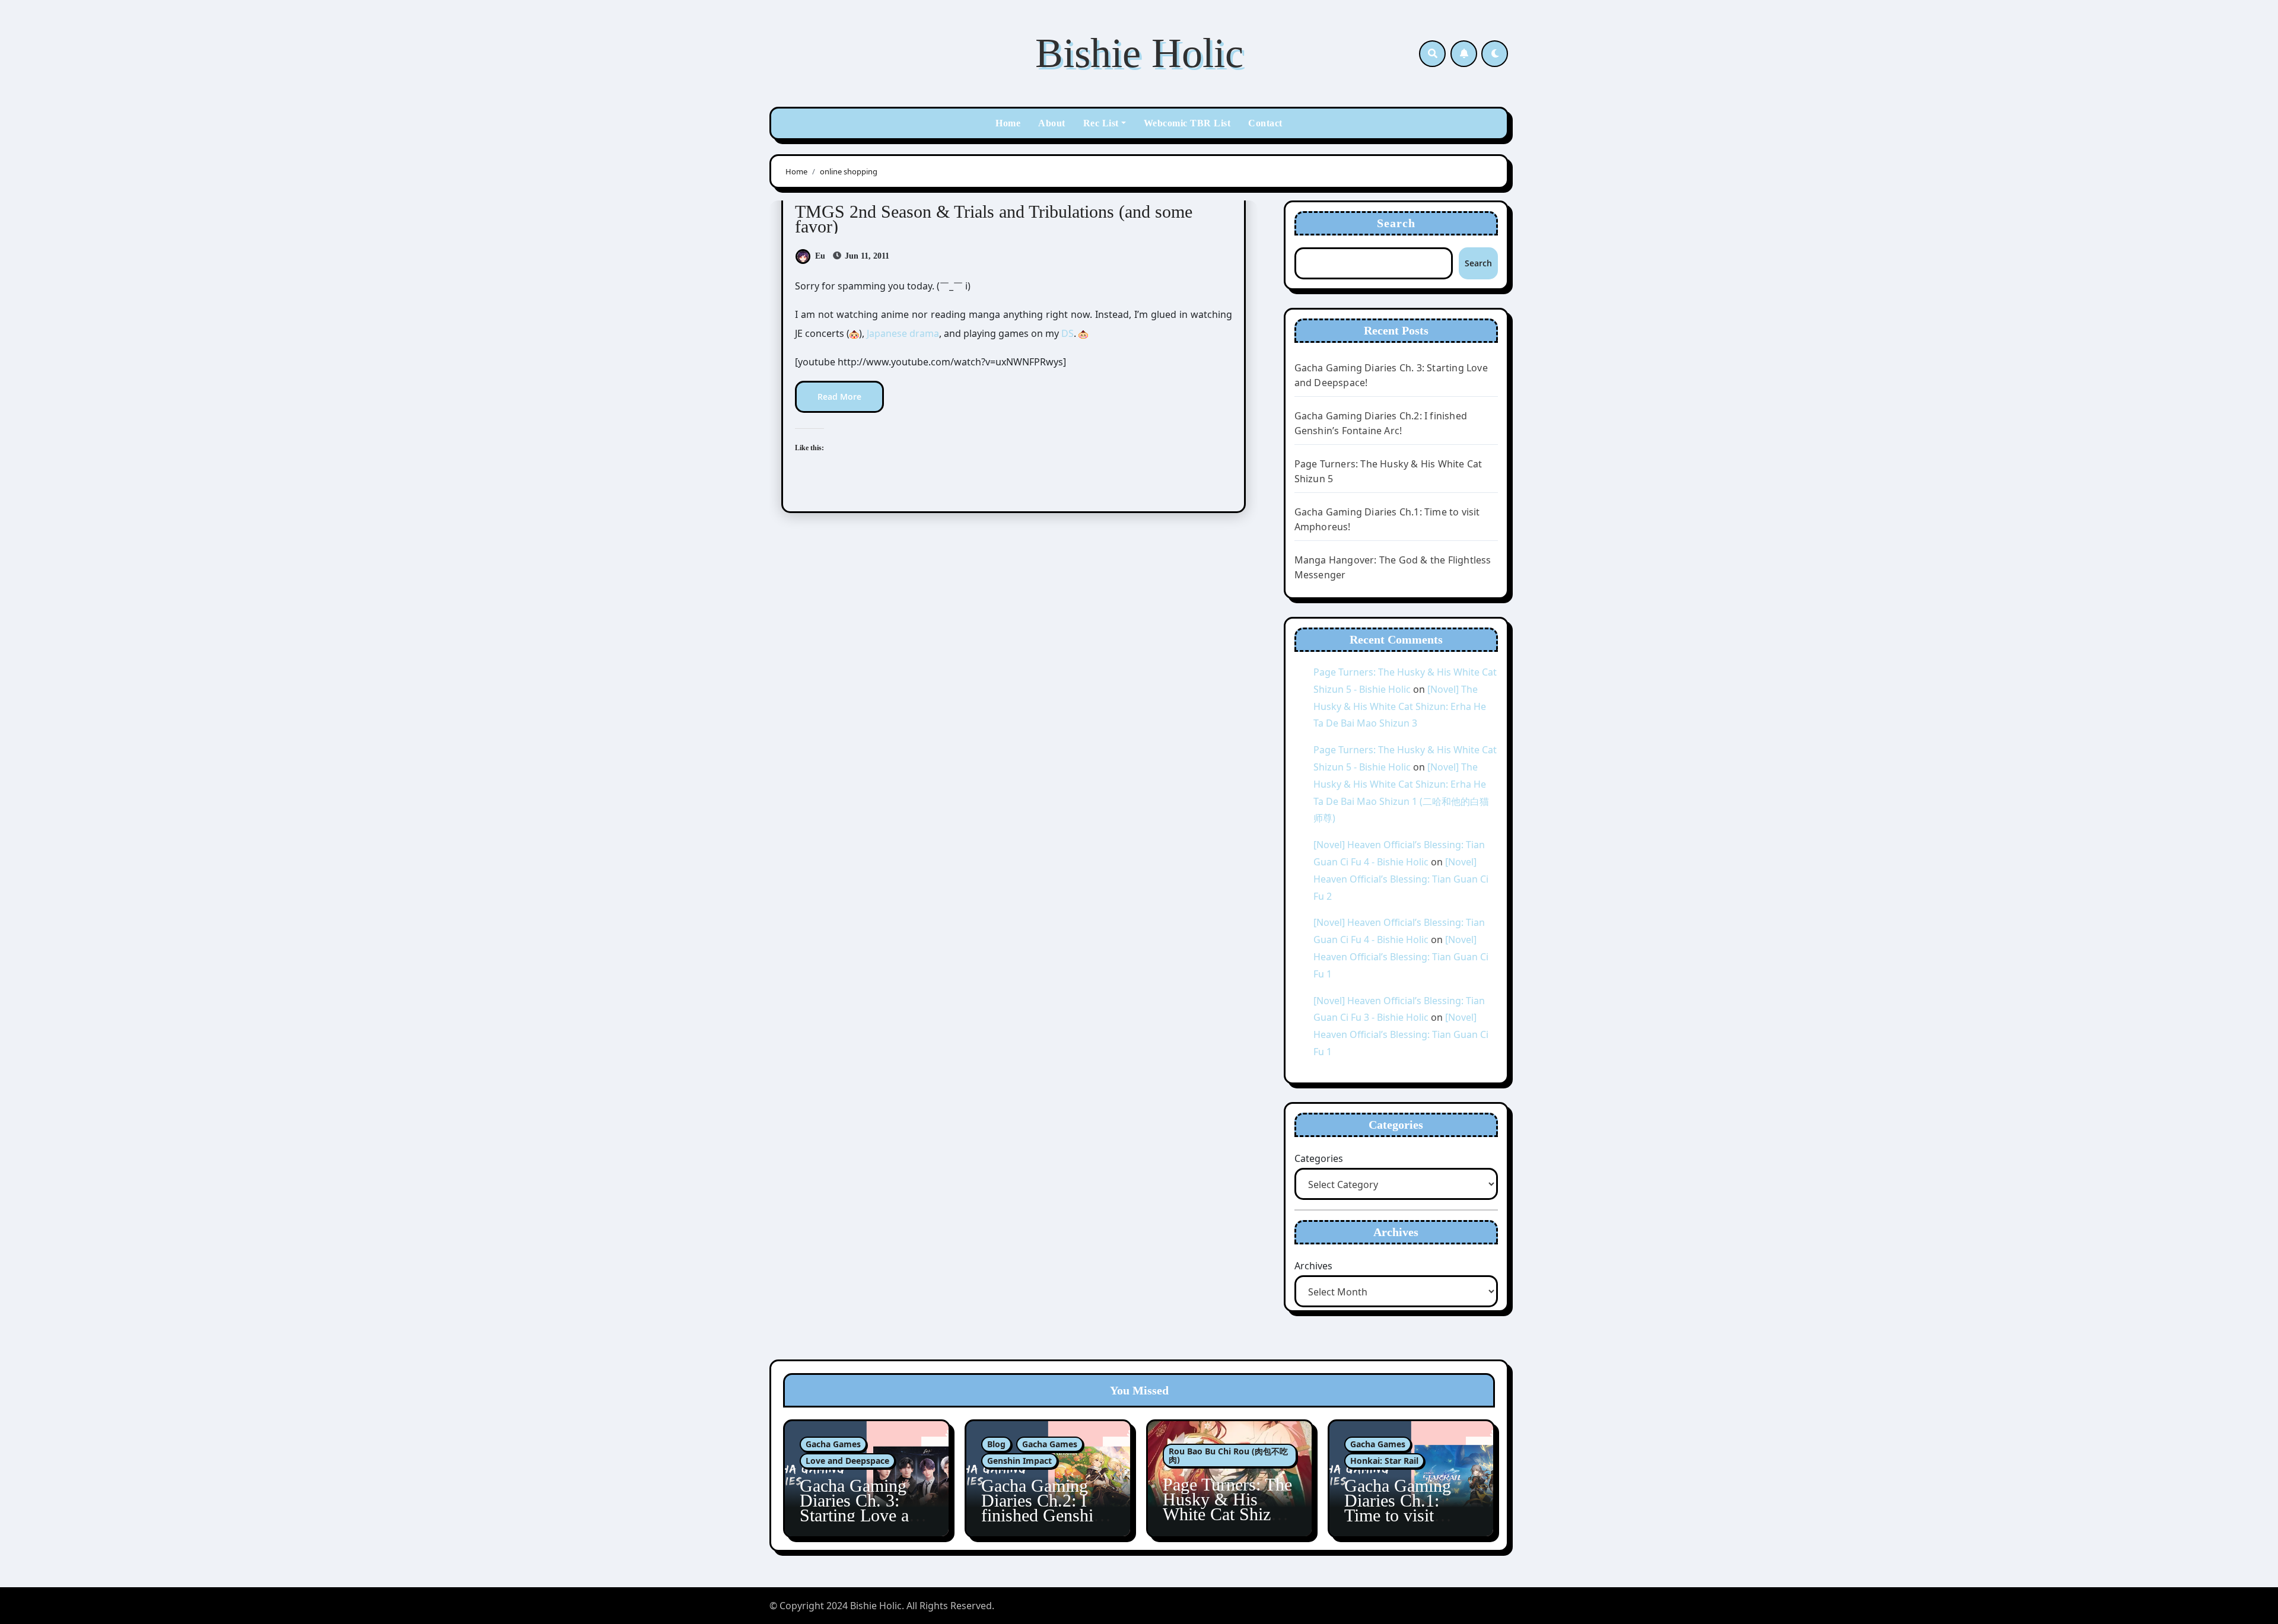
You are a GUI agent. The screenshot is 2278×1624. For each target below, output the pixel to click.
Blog (996, 1444)
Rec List (1101, 123)
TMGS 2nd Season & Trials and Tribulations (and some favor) (994, 219)
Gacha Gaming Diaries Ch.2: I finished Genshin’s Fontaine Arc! (1048, 1508)
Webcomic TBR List (1187, 123)
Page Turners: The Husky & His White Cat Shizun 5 (1227, 1507)
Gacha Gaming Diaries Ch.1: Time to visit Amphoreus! (1398, 1508)
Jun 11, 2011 (866, 256)
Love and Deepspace (847, 1461)
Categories (1319, 1158)
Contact (1265, 123)
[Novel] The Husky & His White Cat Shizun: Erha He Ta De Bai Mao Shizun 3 (1400, 706)
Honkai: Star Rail (1384, 1461)
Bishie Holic (1139, 53)
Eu (820, 256)
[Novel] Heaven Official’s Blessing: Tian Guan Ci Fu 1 (1401, 957)
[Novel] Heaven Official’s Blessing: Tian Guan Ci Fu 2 (1401, 879)
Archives (1313, 1266)
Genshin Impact (1019, 1461)
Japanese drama (903, 333)
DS (1068, 333)
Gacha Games (833, 1444)
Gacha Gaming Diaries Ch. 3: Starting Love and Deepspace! (863, 1508)
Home (1008, 123)
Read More (839, 397)
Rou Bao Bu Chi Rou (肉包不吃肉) (1228, 1455)
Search (1396, 223)
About (1052, 123)
